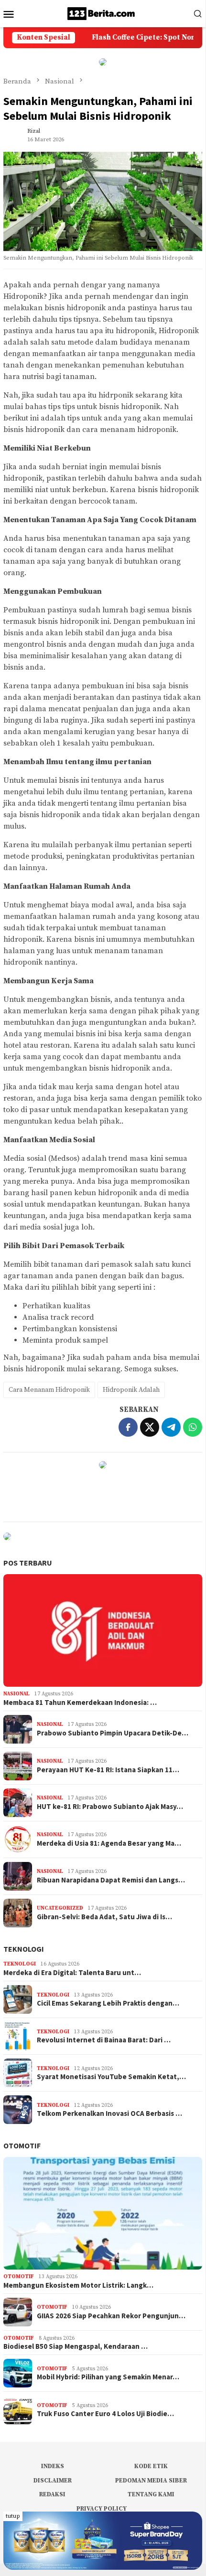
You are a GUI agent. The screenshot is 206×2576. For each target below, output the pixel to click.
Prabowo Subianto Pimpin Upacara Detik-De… (113, 1733)
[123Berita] (103, 13)
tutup (13, 2516)
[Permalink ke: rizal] (13, 135)
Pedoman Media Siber (151, 2481)
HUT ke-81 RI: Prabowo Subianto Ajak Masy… (110, 1807)
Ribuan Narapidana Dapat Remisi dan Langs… (111, 1880)
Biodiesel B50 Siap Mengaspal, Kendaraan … (76, 2346)
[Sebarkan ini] (128, 1427)
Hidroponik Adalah (131, 1390)
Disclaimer (53, 2481)
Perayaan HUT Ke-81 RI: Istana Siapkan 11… (108, 1770)
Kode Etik (151, 2466)
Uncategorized (60, 1908)
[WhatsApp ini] (193, 1427)
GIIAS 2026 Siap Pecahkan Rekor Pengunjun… (111, 2316)
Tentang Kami (151, 2494)
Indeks (53, 2466)
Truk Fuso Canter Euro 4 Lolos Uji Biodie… (105, 2414)
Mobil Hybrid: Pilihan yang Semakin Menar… (108, 2377)
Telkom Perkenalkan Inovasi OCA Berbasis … (109, 2113)
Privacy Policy (102, 2509)
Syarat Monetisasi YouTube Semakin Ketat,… (111, 2077)
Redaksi (52, 2494)
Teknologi (24, 1949)
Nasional (16, 1694)
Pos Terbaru (28, 1563)
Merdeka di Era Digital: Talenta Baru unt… (72, 1973)
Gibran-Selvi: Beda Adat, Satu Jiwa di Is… (104, 1917)
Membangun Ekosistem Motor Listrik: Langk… (78, 2285)
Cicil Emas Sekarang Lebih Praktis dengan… (108, 2003)
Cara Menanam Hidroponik (49, 1390)
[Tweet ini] (150, 1427)
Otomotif (22, 2145)
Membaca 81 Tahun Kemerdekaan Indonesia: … (80, 1703)
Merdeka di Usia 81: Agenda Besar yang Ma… (109, 1843)
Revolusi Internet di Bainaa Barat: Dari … (104, 2040)
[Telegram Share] (171, 1427)
